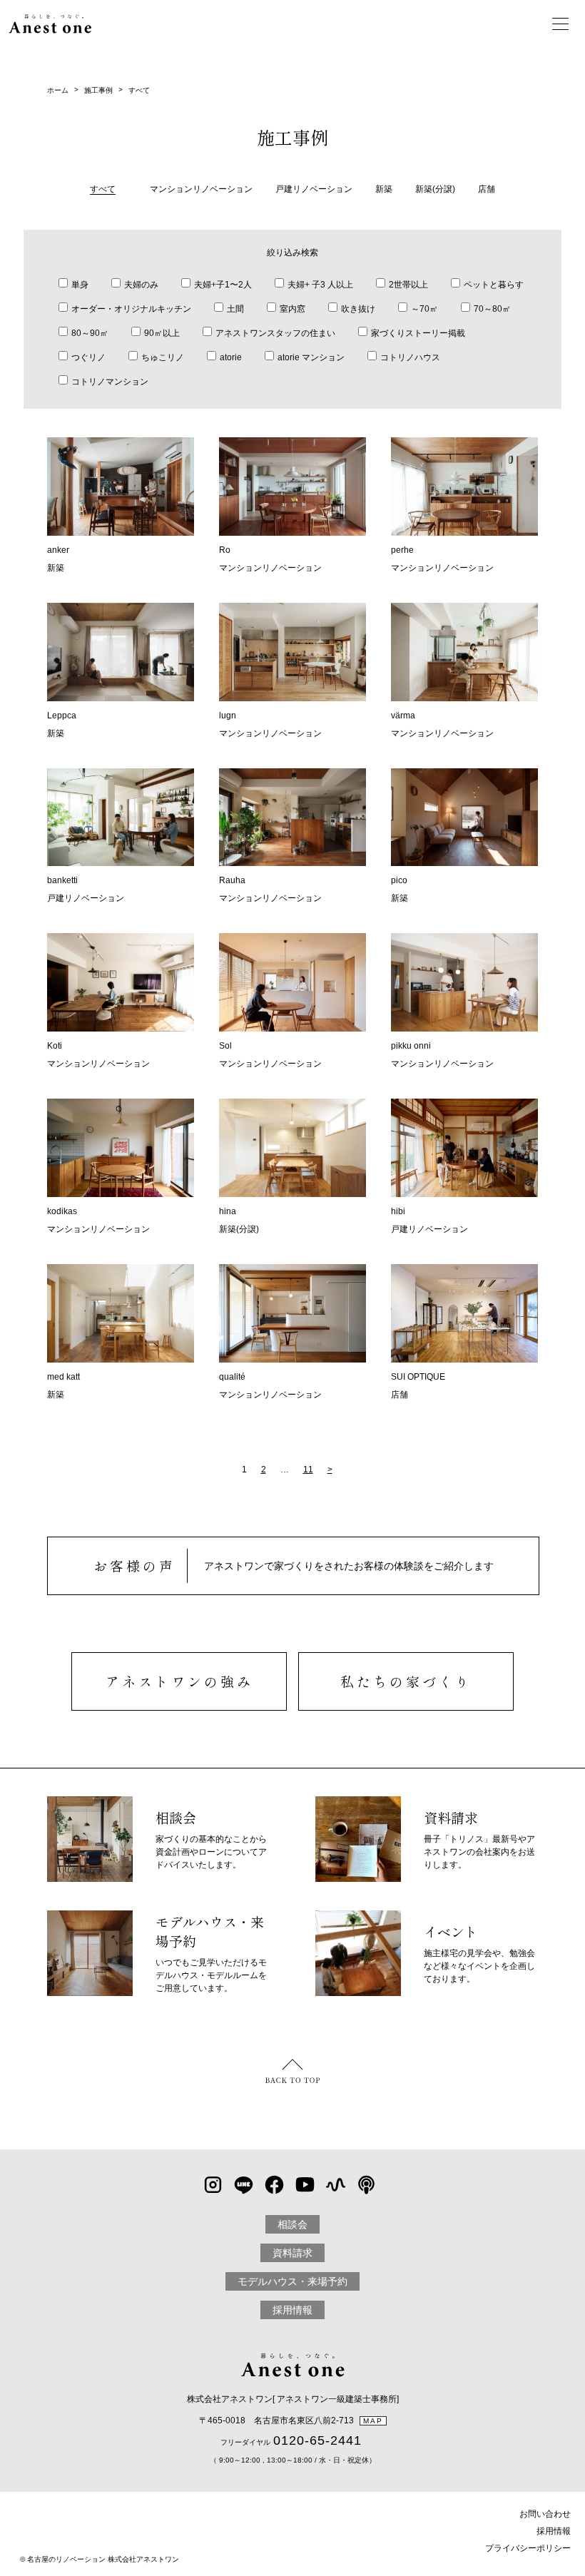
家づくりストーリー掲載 (418, 333)
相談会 (292, 2224)
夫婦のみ (141, 285)
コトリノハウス (410, 357)
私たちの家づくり (406, 1681)
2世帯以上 (408, 285)
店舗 (487, 189)
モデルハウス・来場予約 (292, 2281)
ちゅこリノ (163, 357)
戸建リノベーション (314, 189)
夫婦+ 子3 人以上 (320, 285)
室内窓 (292, 309)
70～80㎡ (492, 309)
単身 (80, 285)
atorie (231, 357)
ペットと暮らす (494, 285)
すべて (139, 90)
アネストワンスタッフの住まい (275, 333)
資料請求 (292, 2253)
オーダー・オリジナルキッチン (131, 309)
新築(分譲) (435, 189)
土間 (235, 309)
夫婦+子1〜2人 (223, 285)
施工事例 (98, 90)
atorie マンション (311, 357)
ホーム (58, 90)
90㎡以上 (162, 333)
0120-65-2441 (317, 2440)
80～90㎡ (90, 333)
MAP (373, 2421)
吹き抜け (358, 309)
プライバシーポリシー (528, 2548)
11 (308, 1470)
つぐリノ (88, 357)
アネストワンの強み (179, 1681)
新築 (384, 189)
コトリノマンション (110, 382)
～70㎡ (424, 309)
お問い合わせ (545, 2514)
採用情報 (292, 2310)
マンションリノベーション (201, 189)
